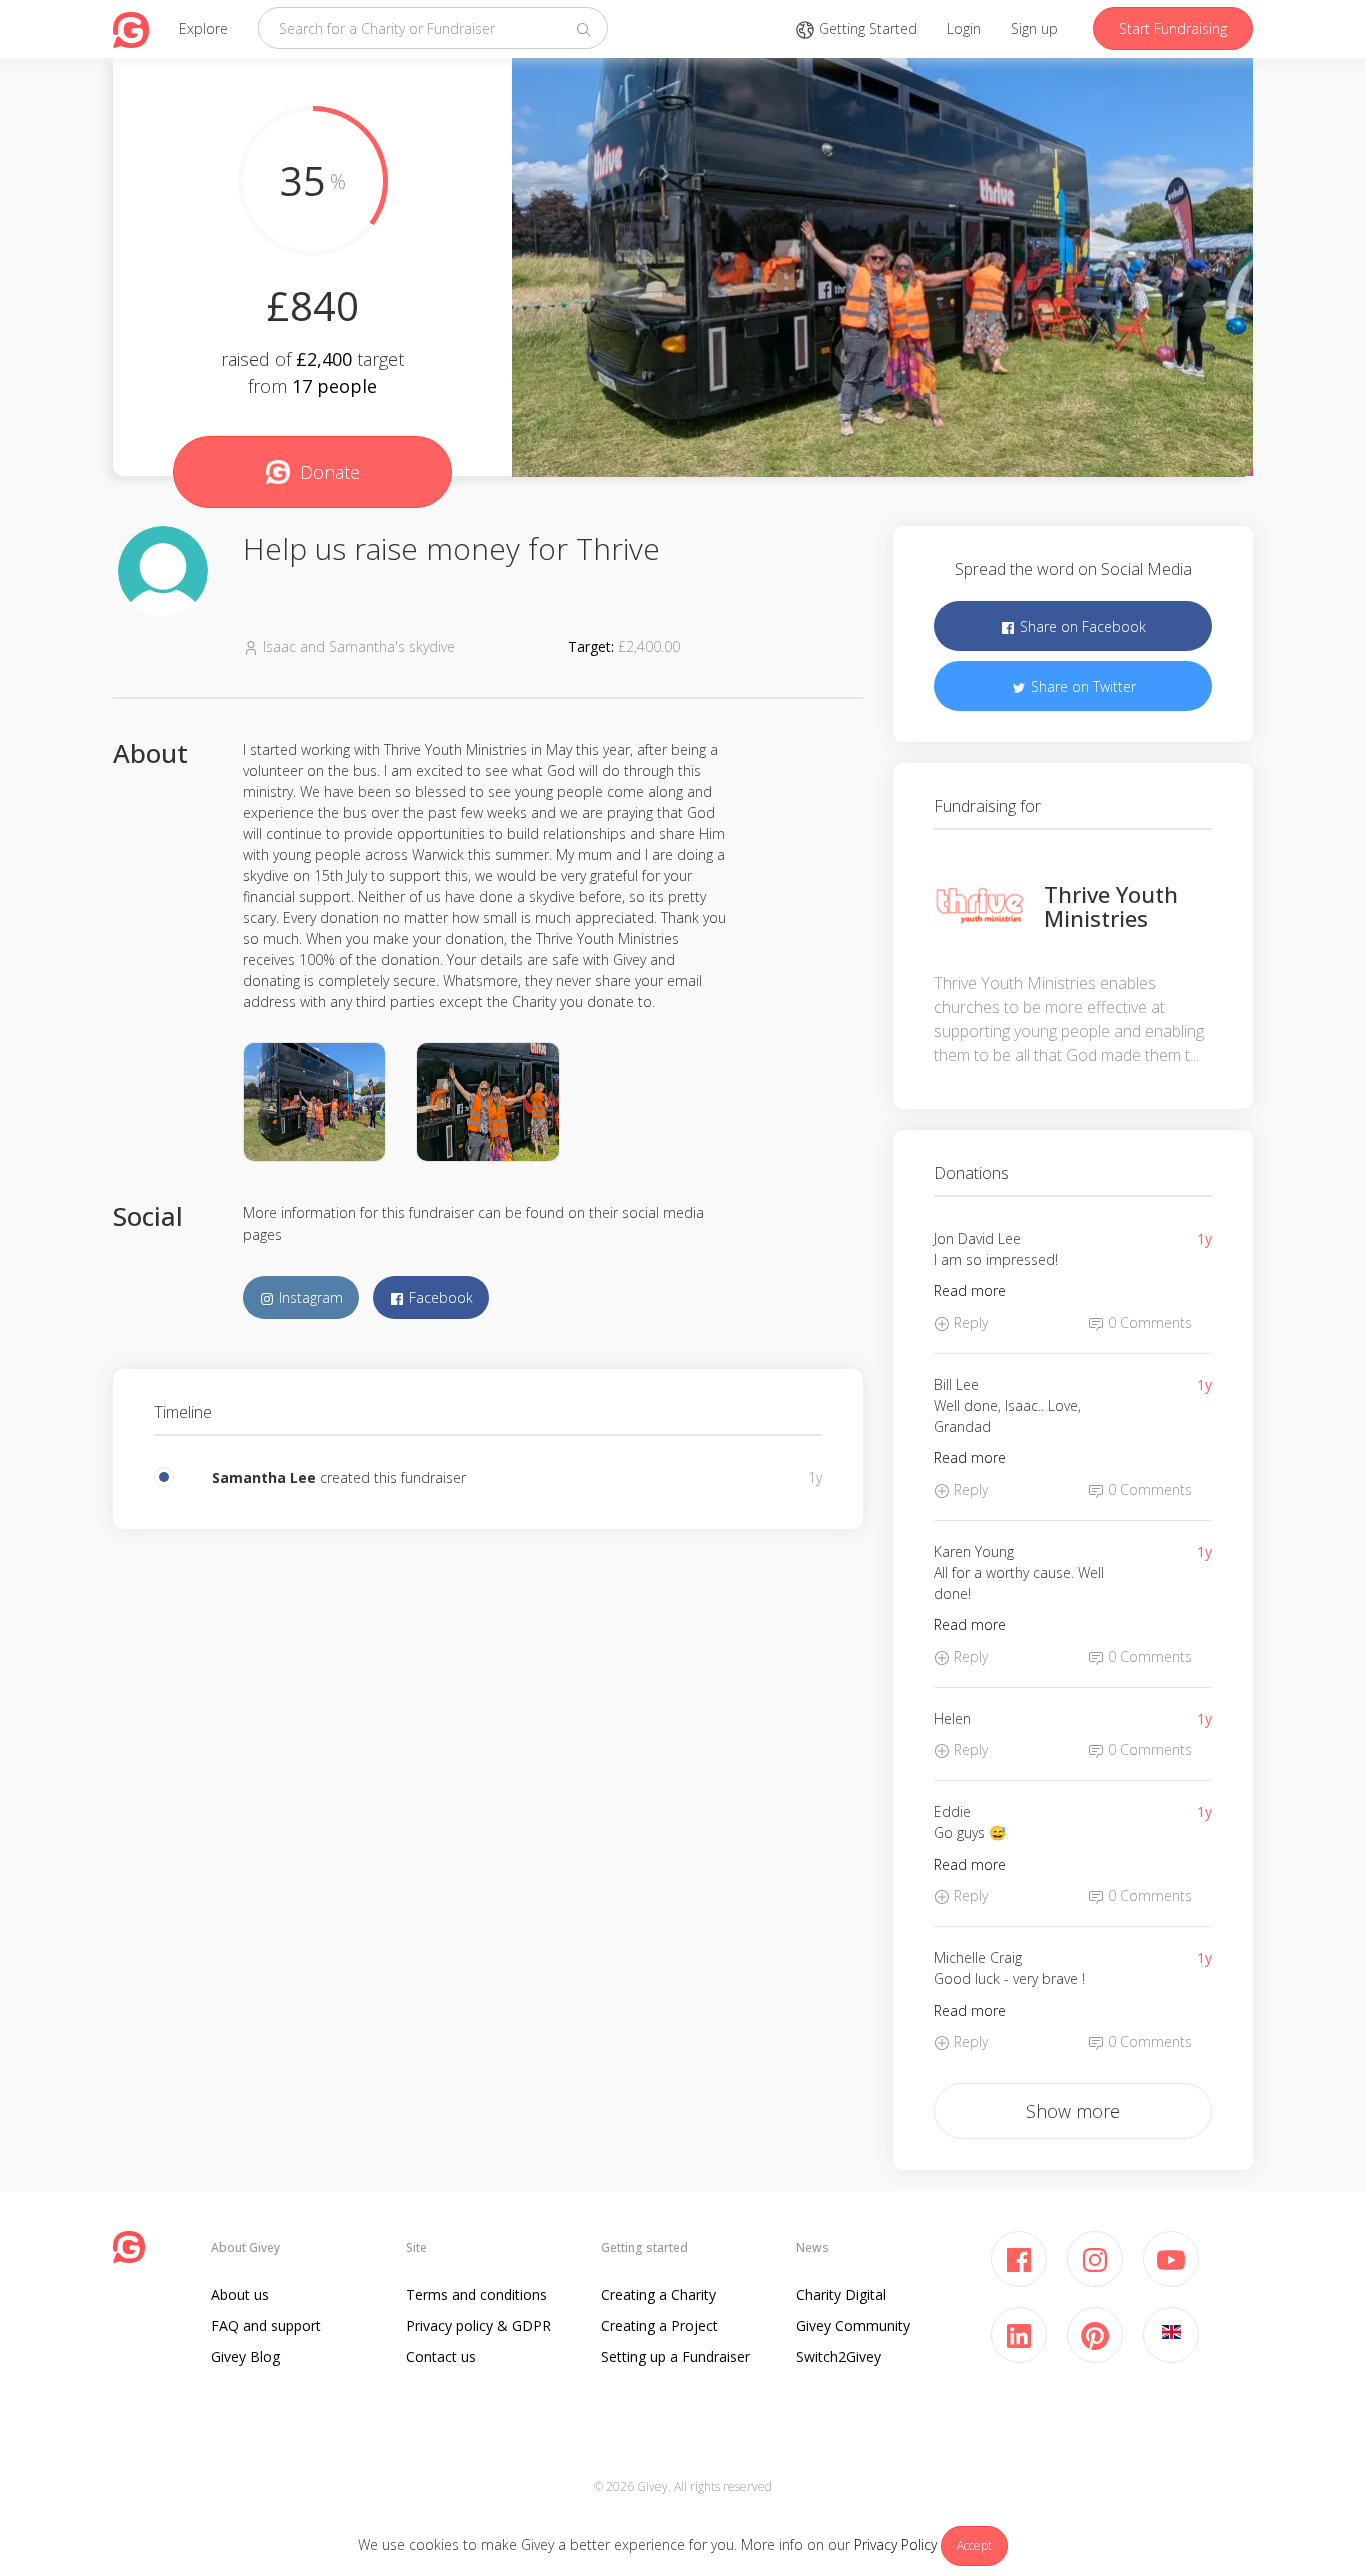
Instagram (309, 1297)
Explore (203, 28)
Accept (974, 2545)
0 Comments (1148, 1322)
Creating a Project (659, 2325)
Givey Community (853, 2325)
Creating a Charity (658, 2294)
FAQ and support (266, 2325)
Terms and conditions (476, 2294)
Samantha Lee (264, 1477)
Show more (1073, 2111)
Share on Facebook (1081, 626)
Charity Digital (841, 2294)
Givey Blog (245, 2356)
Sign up (1034, 28)
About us (240, 2294)
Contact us (441, 2356)
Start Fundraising (1173, 28)
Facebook (439, 1297)
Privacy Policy (895, 2544)
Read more (970, 1290)
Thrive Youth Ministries (1111, 906)
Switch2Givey (838, 2356)
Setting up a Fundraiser (675, 2356)
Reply (969, 1322)
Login (964, 28)
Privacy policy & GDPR (478, 2325)
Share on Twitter (1081, 686)
